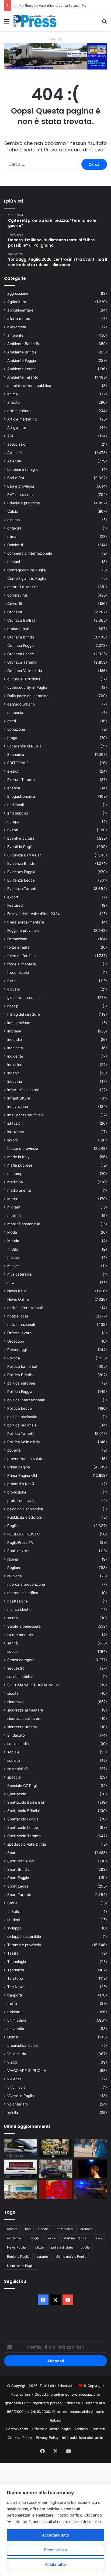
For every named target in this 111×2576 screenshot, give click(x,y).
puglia (85, 2247)
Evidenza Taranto (22, 889)
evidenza (14, 2238)
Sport (12, 1853)
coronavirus (18, 595)
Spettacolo (17, 1794)
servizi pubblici (20, 1677)
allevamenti (17, 327)
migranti (14, 1207)
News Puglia (16, 2247)
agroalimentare (20, 310)
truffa (12, 2004)
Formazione (17, 939)
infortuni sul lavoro (23, 1090)
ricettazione (18, 1601)
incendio (15, 1039)
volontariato (18, 2104)
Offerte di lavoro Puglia (51, 2429)
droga (12, 738)
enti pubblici (18, 813)
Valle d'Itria (17, 2054)
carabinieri (65, 2229)
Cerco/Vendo (17, 2429)
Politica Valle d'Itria (24, 1442)
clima (12, 537)
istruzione (16, 1132)
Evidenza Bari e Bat (24, 855)
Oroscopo (16, 1341)
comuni (14, 562)
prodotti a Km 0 (21, 1484)
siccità (13, 1693)
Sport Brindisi (19, 1869)
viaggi (12, 2062)
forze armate (18, 947)
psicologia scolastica (25, 1509)
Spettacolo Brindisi (23, 1811)
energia (14, 788)
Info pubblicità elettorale (83, 2438)
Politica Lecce (20, 1408)
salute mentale (20, 1635)
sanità (13, 1643)
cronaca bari (18, 629)
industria (15, 1081)
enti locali (15, 805)
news (12, 1283)
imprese (14, 1031)
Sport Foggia (18, 1878)
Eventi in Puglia (20, 847)
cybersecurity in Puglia (27, 687)
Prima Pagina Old (22, 1475)
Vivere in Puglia (21, 2096)
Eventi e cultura (21, 838)
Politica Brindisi (20, 1375)
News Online (18, 1299)
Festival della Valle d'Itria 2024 (34, 914)
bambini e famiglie (23, 469)
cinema (14, 520)
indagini (14, 1073)
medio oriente (19, 1190)
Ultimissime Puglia (21, 2266)
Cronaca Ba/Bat (21, 620)
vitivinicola (16, 2087)
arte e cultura (19, 411)
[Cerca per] (104, 23)
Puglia (13, 1526)
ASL (11, 436)
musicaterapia (20, 1274)
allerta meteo (19, 319)
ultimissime (17, 2020)
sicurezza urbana (22, 1727)
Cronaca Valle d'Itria (25, 671)
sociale (13, 1752)
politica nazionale (22, 1417)
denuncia (15, 713)
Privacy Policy (47, 2438)
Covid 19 (15, 604)
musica (13, 1266)
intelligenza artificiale (25, 1115)
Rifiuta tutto (55, 2564)
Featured (15, 905)
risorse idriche (19, 1610)
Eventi (13, 830)
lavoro (13, 1140)
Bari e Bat (16, 478)
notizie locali (18, 1316)
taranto (43, 2257)
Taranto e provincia (24, 1945)
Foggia (34, 2238)
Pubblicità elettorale (25, 1517)
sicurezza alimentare (25, 1710)
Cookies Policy (20, 2438)
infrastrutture (19, 1098)
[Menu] (7, 23)
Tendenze (16, 1970)
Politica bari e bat (22, 1366)
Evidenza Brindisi (22, 863)
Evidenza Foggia (21, 872)
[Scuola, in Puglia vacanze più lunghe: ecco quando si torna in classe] (91, 2148)
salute (13, 1618)
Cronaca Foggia (21, 645)
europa (13, 822)
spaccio (14, 1777)
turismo (14, 2012)
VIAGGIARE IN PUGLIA (27, 2071)
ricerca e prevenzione (26, 1584)
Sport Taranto (19, 1895)
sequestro (16, 1668)
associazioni (18, 444)
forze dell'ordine (21, 956)
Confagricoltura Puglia (27, 570)
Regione (14, 1568)
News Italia (17, 1291)
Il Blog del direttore (24, 1014)
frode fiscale (18, 972)
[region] (55, 2530)
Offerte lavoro (19, 1333)
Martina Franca (75, 2238)
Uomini (13, 2037)
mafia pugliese (20, 1165)
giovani (13, 989)
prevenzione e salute (25, 1459)
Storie (12, 1903)
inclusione (16, 1065)
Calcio (13, 511)
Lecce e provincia (23, 1148)
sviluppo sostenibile (24, 1936)
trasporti (15, 1995)
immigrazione (19, 1023)
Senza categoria (21, 1660)
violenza (14, 2079)
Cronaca (15, 612)
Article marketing (22, 419)
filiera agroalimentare (26, 922)
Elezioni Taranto (21, 780)
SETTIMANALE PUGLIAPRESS (33, 1685)
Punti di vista (18, 1551)
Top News (16, 1987)
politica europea (21, 1383)
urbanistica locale (22, 2045)
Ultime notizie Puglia (71, 2257)
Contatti (98, 2429)
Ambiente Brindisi (22, 352)
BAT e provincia (21, 495)
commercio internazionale (30, 553)
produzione (17, 1492)
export (13, 897)
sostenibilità (18, 1769)
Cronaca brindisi (21, 637)
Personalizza (55, 2550)
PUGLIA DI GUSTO (23, 1534)
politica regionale (22, 1425)
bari (28, 2229)
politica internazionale (26, 1400)
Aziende (14, 461)
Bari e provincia (21, 486)
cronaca (86, 2229)
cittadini (14, 528)
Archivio (81, 2429)
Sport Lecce (18, 1886)
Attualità (15, 453)
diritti (12, 721)
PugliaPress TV (20, 1542)
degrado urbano (21, 704)
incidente (15, 1056)
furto (11, 981)
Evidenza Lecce (21, 880)
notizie (39, 2247)
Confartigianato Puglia (27, 578)
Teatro (13, 1953)
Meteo (13, 1199)
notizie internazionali (25, 1308)
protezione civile (21, 1501)
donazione (16, 729)
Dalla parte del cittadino (28, 696)
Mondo (13, 1241)
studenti (14, 1920)
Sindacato (16, 1735)
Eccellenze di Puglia (24, 746)
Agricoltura (17, 302)
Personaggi (17, 1350)
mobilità (14, 1216)
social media (18, 1744)
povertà (14, 1450)
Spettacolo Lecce (23, 1827)
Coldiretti (15, 545)
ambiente (15, 335)
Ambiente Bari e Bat (25, 344)
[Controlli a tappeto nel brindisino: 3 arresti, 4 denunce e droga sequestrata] (55, 2169)
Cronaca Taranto (22, 662)
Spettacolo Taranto (24, 1836)
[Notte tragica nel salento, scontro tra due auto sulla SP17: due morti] (20, 2169)
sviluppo (14, 1928)
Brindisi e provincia (24, 503)
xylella (13, 2113)
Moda (12, 1232)
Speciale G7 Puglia (23, 1786)
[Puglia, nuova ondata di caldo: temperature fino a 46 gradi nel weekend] (55, 2190)
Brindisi (44, 2229)
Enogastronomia (21, 796)
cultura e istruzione (24, 679)
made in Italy (18, 1157)
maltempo (16, 1174)
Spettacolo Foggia (23, 1819)
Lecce (51, 2238)
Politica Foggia (20, 1392)
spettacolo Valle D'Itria (27, 1844)
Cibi (15, 1249)
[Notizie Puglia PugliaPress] (35, 21)
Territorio (15, 1978)
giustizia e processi (24, 998)
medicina (15, 1182)
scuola (13, 1651)
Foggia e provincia (23, 931)
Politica (14, 1358)
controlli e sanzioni (23, 587)
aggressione (18, 293)
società (14, 1760)
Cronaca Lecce (21, 654)
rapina (13, 1559)
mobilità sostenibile (24, 1224)
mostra (13, 1257)
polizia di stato (62, 2247)
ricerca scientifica (23, 1593)
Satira (16, 1911)
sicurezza (15, 1702)
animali (13, 394)
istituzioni (15, 1123)
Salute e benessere (24, 1626)
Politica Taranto (21, 1433)
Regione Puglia (18, 2257)
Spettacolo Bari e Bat (26, 1802)
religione (15, 1576)
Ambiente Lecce (21, 369)
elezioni (14, 771)
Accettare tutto (55, 2535)
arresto (13, 402)
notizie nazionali (21, 1325)
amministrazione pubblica (29, 386)
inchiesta (15, 1048)
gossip (13, 1006)
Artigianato (17, 428)
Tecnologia (17, 1962)
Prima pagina (19, 1467)
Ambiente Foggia (22, 360)
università (16, 2029)
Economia (16, 754)
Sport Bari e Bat (21, 1861)
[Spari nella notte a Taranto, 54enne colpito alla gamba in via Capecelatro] (91, 2190)
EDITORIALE (18, 763)
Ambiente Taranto (23, 377)
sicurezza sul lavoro (24, 1719)
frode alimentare (22, 964)
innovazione (18, 1107)
